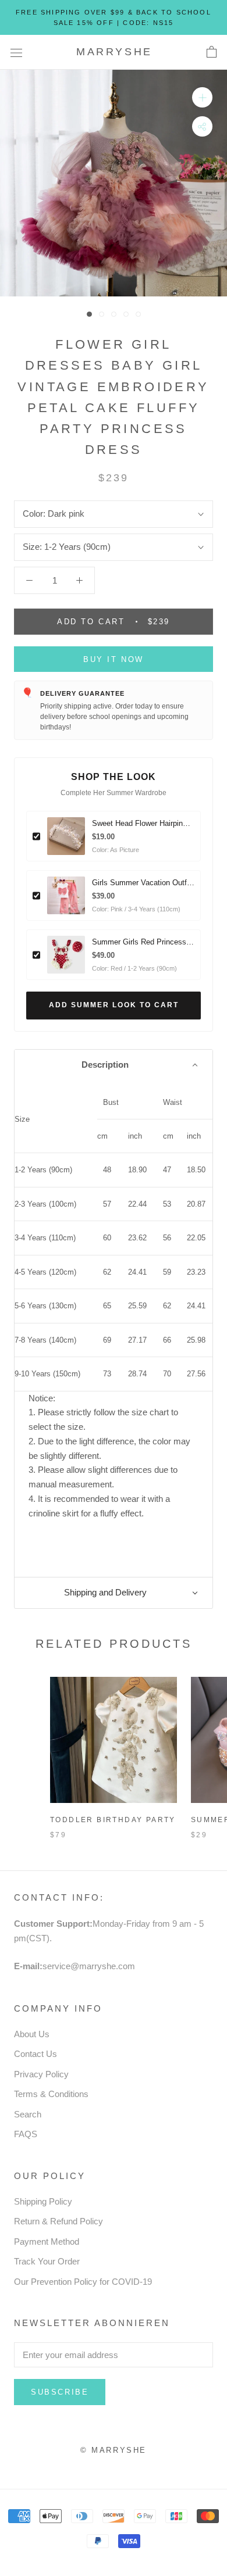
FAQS (26, 2134)
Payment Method (47, 2242)
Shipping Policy (43, 2201)
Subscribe (60, 2392)
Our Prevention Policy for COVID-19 (83, 2282)
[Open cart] (212, 52)
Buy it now (114, 659)
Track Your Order (47, 2261)
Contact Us (36, 2054)
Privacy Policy (41, 2074)
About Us (32, 2034)
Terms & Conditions (51, 2094)
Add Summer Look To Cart (114, 1005)
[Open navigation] (16, 52)
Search (28, 2114)
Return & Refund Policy (58, 2221)
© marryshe (114, 2450)
